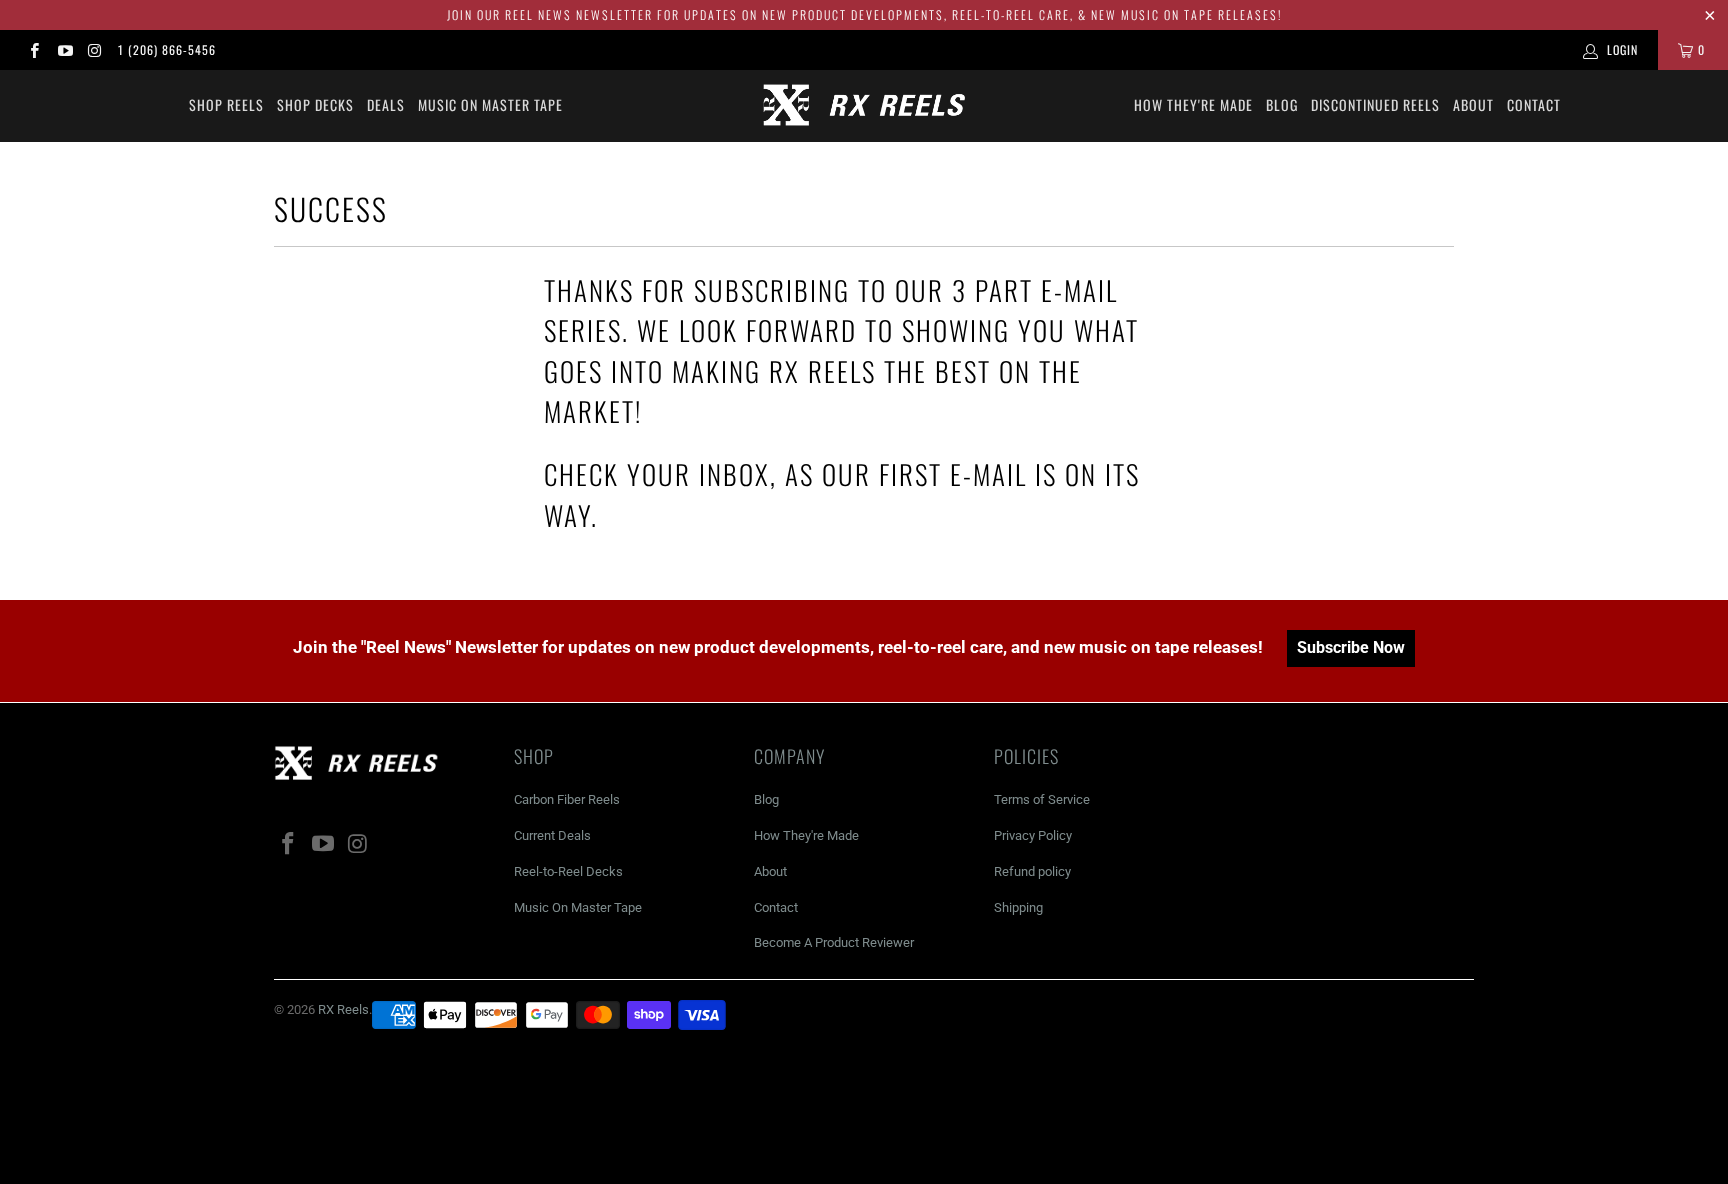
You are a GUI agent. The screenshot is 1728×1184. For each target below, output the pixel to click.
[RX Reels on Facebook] (33, 50)
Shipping (1018, 907)
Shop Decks (315, 104)
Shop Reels (226, 104)
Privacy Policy (1033, 835)
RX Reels (343, 1009)
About (1473, 104)
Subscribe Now (1351, 647)
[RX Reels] (864, 106)
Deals (386, 104)
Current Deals (552, 835)
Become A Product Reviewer (834, 942)
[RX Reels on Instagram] (94, 50)
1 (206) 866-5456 (167, 49)
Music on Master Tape (490, 104)
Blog (1282, 104)
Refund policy (1032, 871)
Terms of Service (1042, 799)
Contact (1534, 104)
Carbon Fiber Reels (567, 799)
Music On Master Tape (578, 907)
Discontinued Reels (1375, 104)
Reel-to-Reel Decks (568, 871)
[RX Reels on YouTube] (63, 50)
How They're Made (1193, 104)
